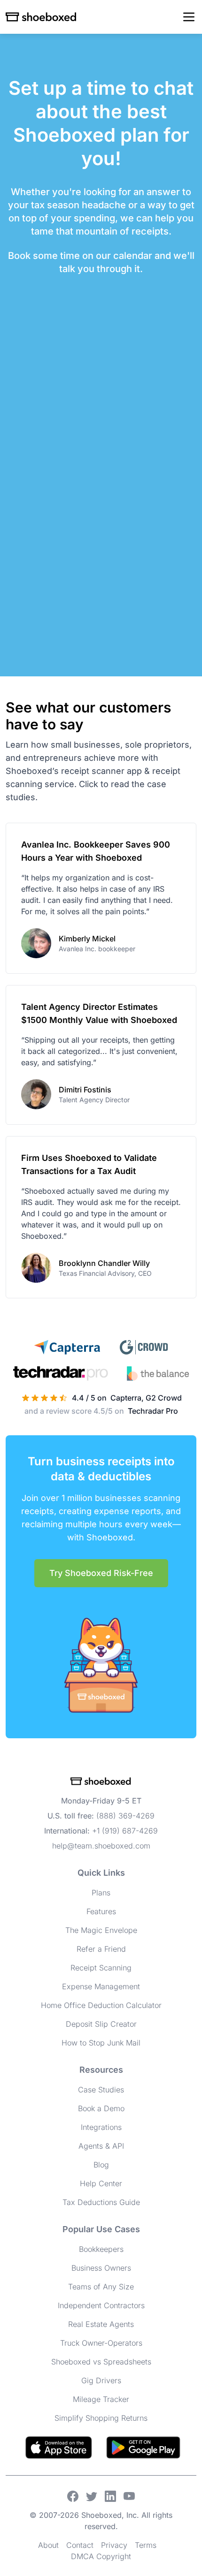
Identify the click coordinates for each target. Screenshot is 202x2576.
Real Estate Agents (101, 2324)
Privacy (114, 2545)
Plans (101, 1893)
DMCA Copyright (101, 2556)
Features (101, 1911)
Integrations (101, 2127)
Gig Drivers (101, 2380)
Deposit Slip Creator (101, 2024)
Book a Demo (101, 2108)
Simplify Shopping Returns (101, 2418)
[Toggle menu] (189, 17)
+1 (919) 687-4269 (125, 1831)
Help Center (101, 2183)
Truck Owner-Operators (101, 2343)
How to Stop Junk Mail (101, 2043)
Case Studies (101, 2090)
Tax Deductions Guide (101, 2202)
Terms (146, 2545)
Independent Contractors (101, 2305)
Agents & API (101, 2146)
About (48, 2545)
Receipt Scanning (101, 1968)
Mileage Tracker (101, 2399)
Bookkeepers (101, 2249)
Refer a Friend (101, 1949)
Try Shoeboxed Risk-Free (101, 1573)
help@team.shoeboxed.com (101, 1846)
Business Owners (101, 2268)
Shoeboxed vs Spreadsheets (101, 2362)
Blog (101, 2165)
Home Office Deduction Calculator (101, 2005)
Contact (80, 2545)
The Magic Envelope (101, 1930)
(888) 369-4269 (125, 1816)
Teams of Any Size (101, 2287)
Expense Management (101, 1986)
